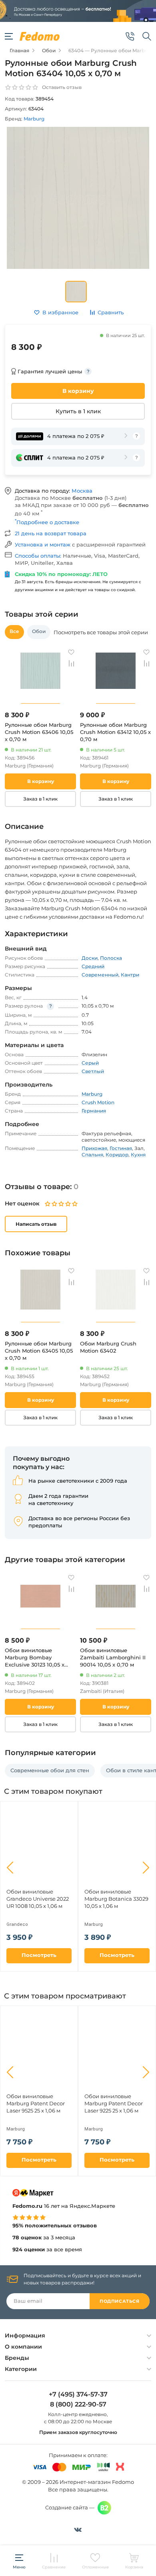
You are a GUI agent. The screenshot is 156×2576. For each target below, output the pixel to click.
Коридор (117, 1155)
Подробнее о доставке (47, 522)
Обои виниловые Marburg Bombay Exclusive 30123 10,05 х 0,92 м (35, 1658)
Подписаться (119, 2301)
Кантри (130, 975)
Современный (100, 975)
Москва (82, 491)
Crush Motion (98, 1102)
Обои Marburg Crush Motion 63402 (108, 1347)
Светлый (93, 1071)
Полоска (111, 958)
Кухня (138, 1155)
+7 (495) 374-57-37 (78, 2395)
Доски (90, 958)
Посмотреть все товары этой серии (101, 632)
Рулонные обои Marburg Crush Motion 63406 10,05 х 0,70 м (39, 732)
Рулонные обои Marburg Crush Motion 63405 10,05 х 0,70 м (39, 1351)
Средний (93, 966)
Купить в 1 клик (78, 411)
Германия (94, 1111)
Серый (90, 1063)
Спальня (92, 1155)
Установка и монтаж (43, 544)
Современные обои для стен (50, 1770)
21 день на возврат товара (51, 533)
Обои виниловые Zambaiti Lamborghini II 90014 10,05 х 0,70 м (113, 1657)
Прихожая (94, 1148)
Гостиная (121, 1148)
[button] (10, 1868)
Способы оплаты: (39, 556)
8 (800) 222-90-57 (78, 2404)
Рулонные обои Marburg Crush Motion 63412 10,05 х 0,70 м (115, 732)
